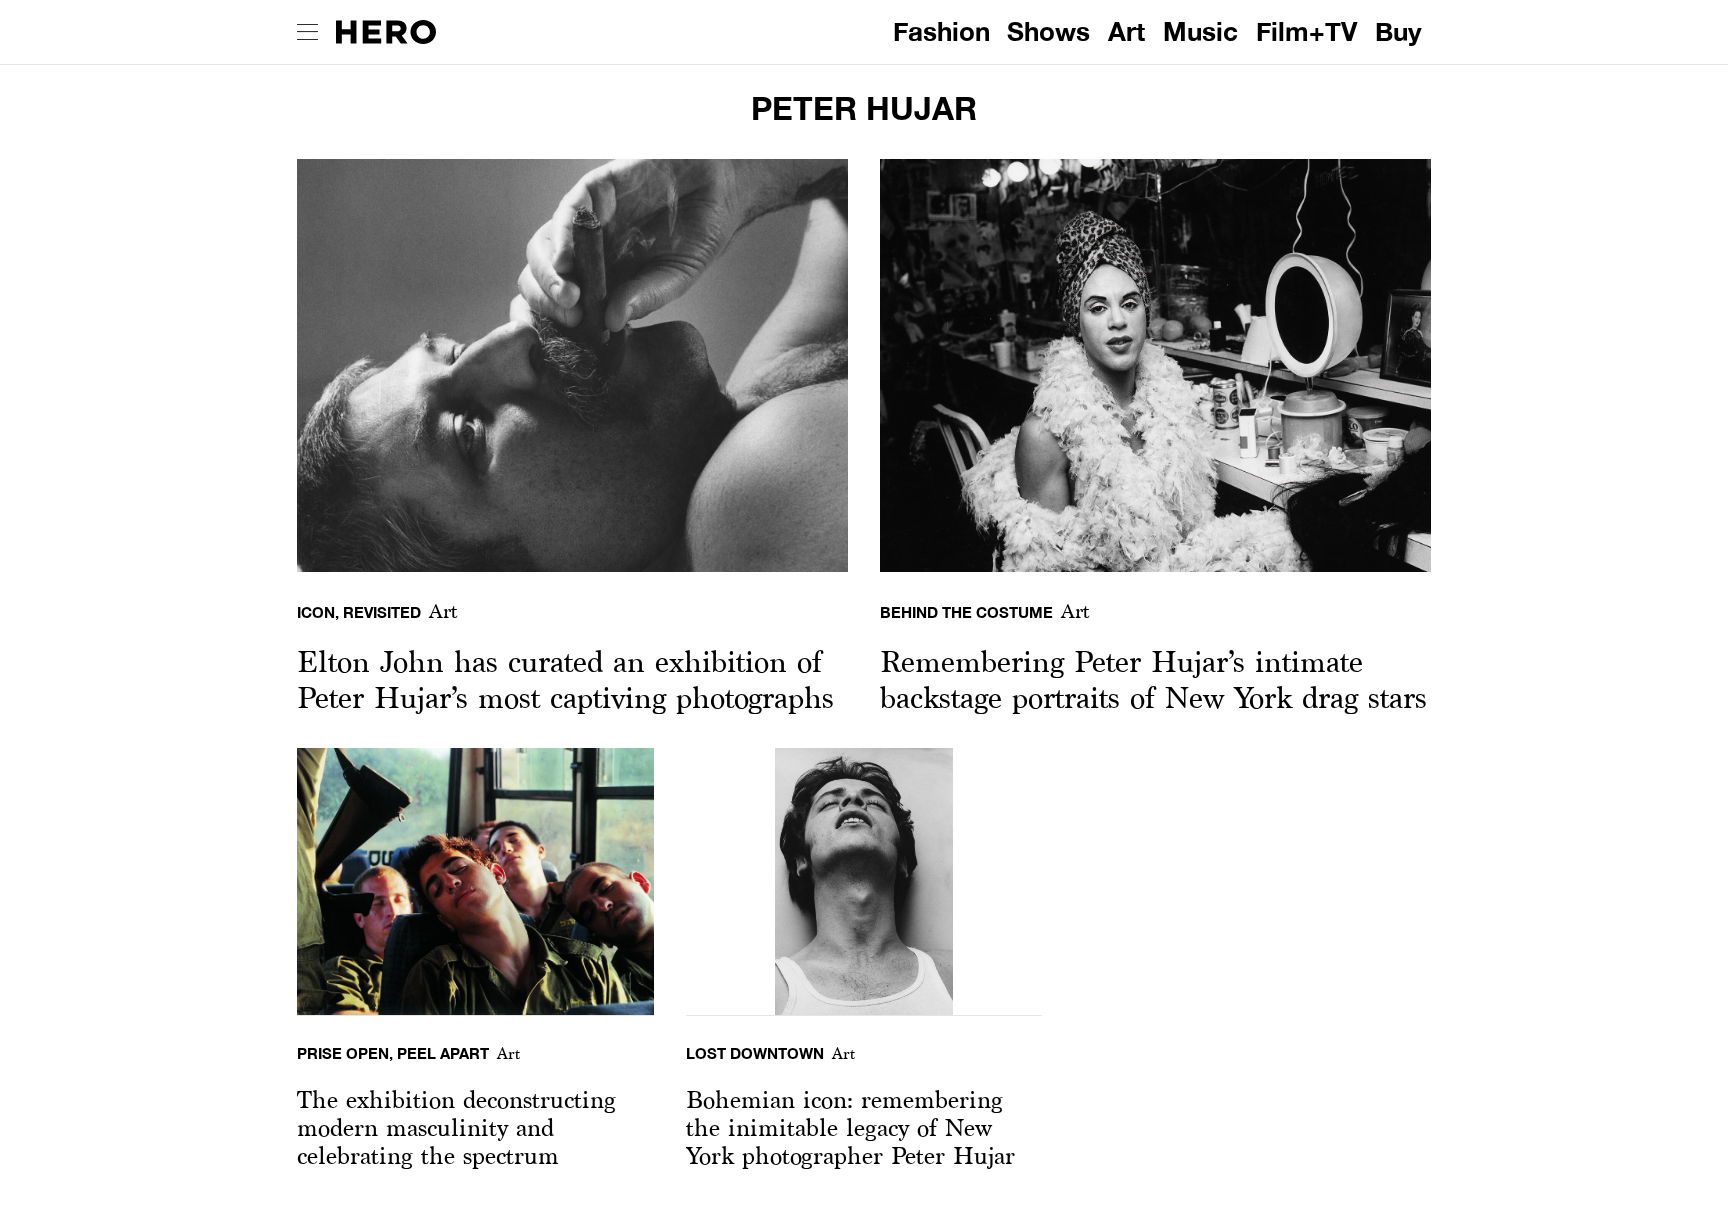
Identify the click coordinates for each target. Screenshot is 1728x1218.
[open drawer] (307, 32)
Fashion (941, 31)
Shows (1048, 31)
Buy (1398, 31)
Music (1200, 31)
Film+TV (1306, 31)
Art (1126, 31)
